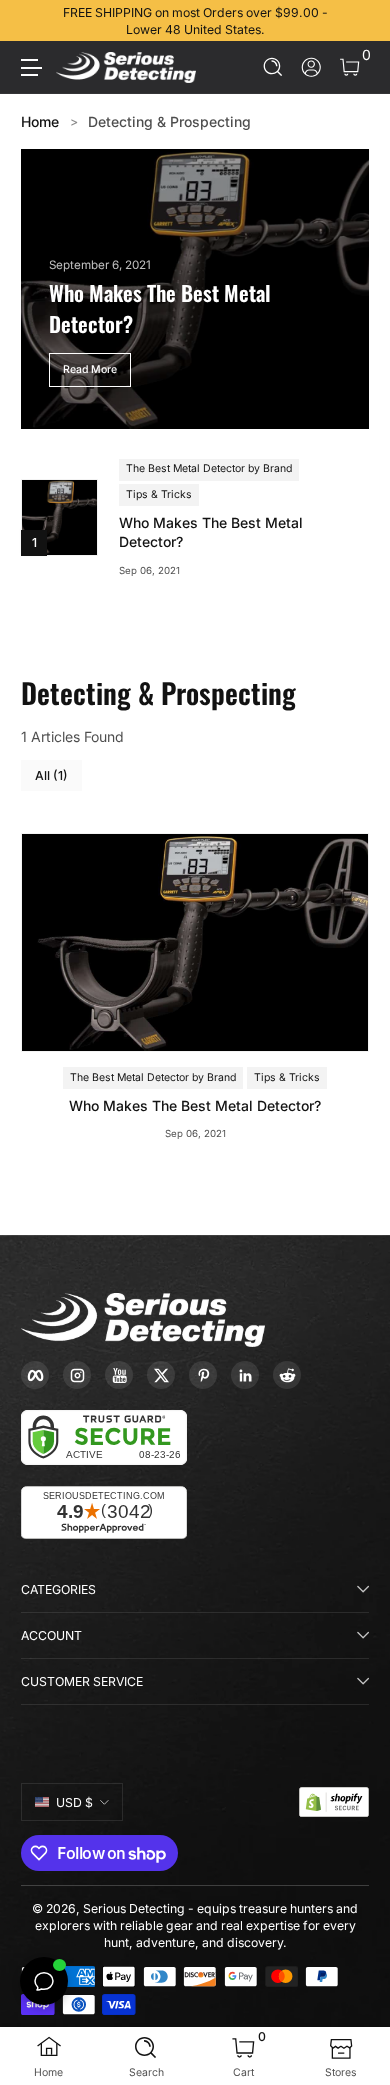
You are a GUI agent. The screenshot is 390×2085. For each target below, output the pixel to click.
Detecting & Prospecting (169, 121)
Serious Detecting (134, 1908)
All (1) (51, 775)
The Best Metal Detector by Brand (209, 468)
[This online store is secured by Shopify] (334, 1802)
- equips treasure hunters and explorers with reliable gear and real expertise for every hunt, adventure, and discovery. (197, 1925)
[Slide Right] (355, 21)
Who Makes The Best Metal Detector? (211, 532)
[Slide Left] (35, 21)
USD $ (74, 1802)
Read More (90, 369)
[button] (273, 67)
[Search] (273, 67)
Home (40, 121)
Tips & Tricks (159, 494)
